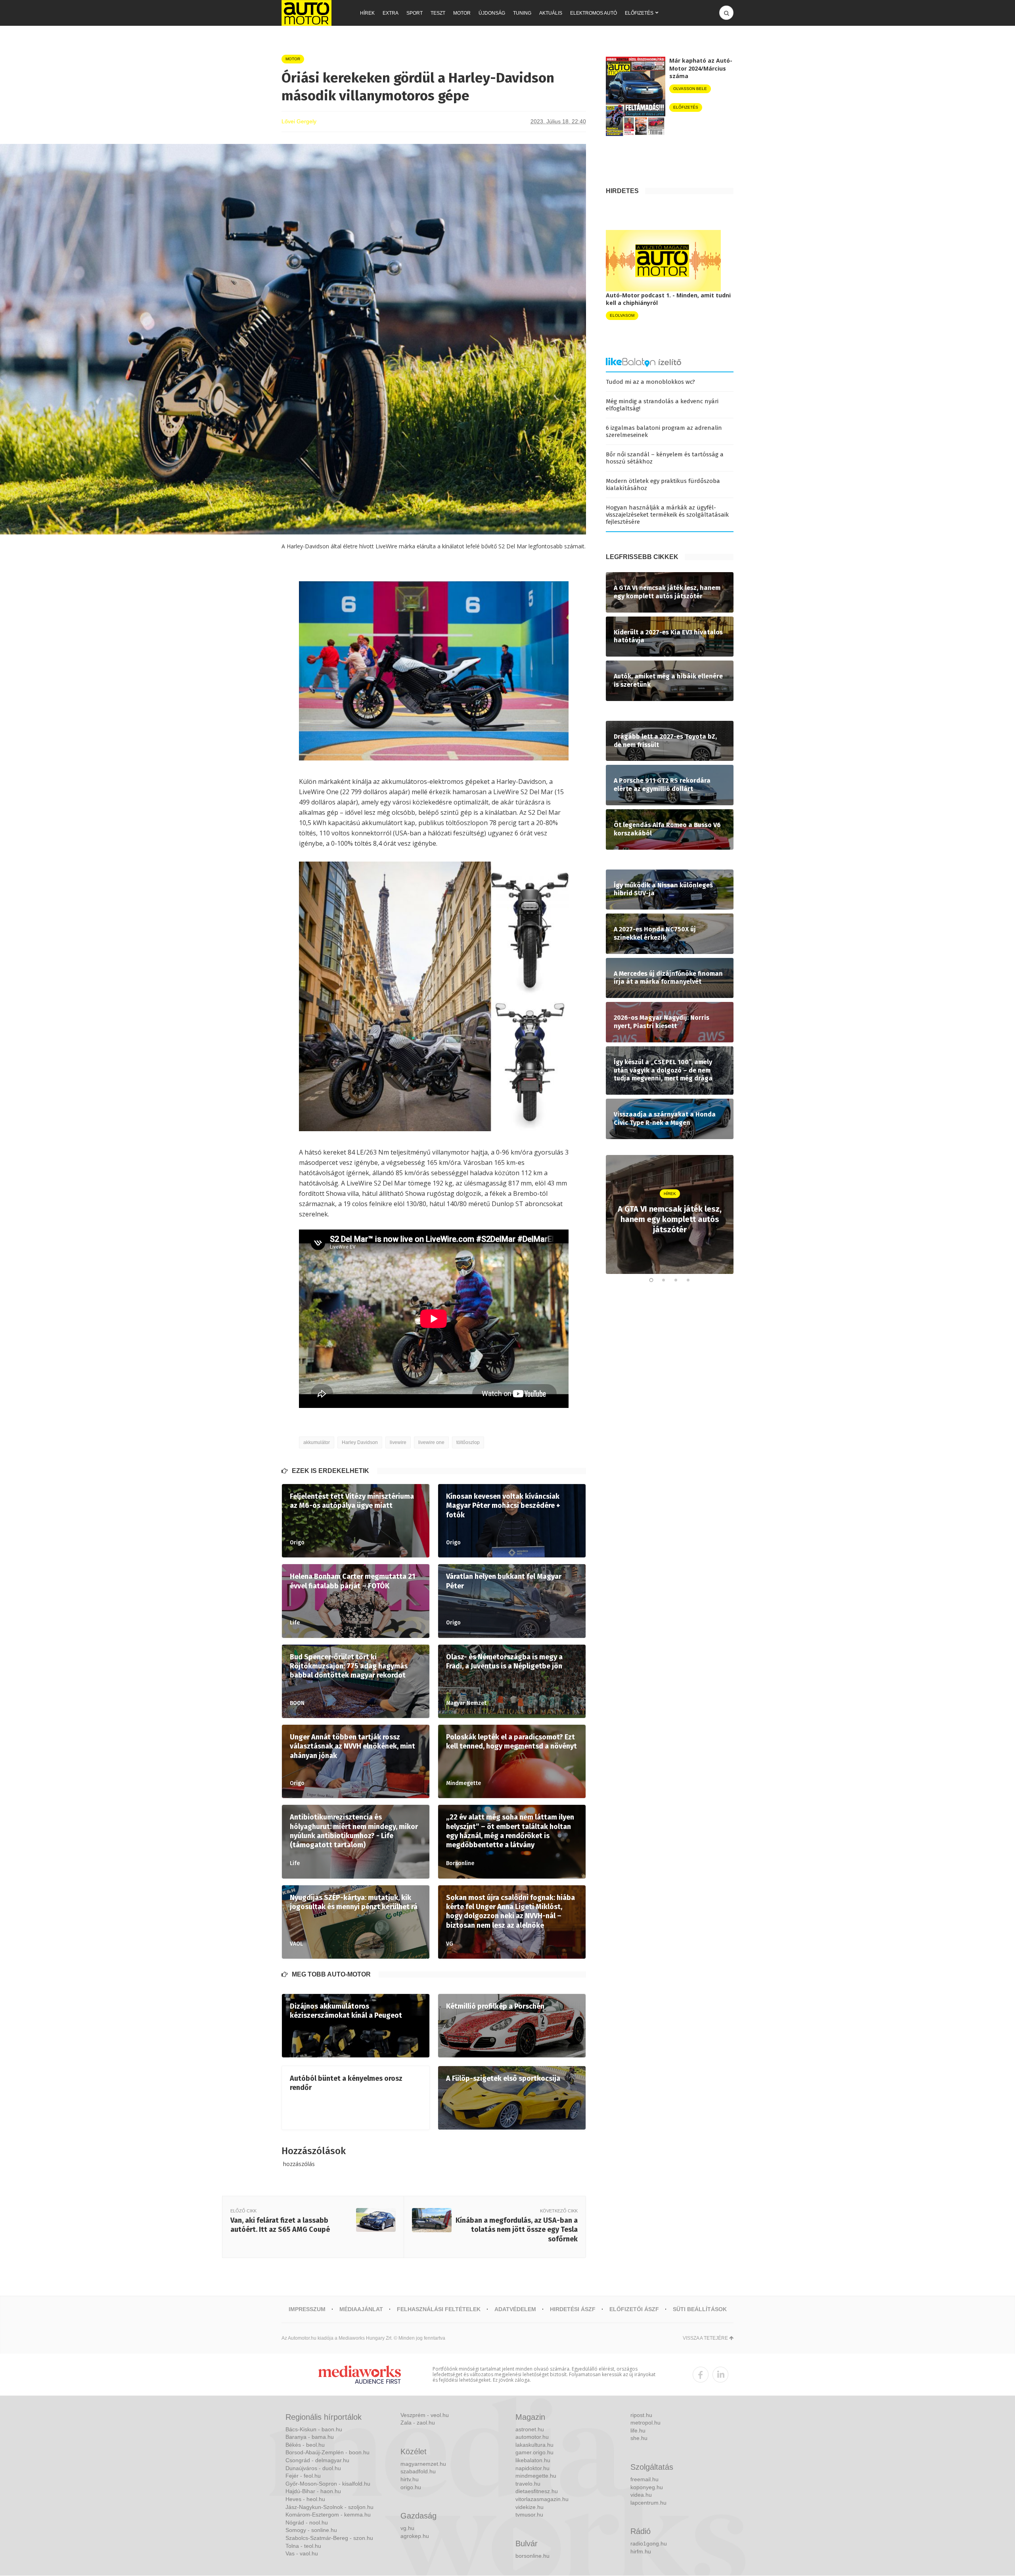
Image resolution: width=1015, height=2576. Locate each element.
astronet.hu (530, 2429)
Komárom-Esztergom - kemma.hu (328, 2515)
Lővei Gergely (299, 121)
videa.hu (641, 2495)
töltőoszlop (468, 1442)
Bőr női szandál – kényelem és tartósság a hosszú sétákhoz (665, 458)
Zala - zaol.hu (418, 2423)
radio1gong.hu (649, 2543)
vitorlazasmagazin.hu (542, 2499)
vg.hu (407, 2528)
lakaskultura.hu (534, 2445)
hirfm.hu (641, 2551)
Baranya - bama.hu (310, 2437)
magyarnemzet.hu (423, 2464)
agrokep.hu (415, 2536)
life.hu (638, 2430)
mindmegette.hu (536, 2476)
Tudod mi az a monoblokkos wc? (650, 382)
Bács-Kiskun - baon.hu (314, 2429)
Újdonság (492, 13)
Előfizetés (639, 13)
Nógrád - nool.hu (307, 2522)
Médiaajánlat (361, 2309)
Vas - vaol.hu (302, 2553)
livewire (398, 1442)
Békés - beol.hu (305, 2445)
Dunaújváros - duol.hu (313, 2468)
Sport (415, 13)
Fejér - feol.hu (303, 2476)
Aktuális (551, 13)
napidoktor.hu (532, 2468)
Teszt (438, 13)
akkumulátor (317, 1442)
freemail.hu (644, 2479)
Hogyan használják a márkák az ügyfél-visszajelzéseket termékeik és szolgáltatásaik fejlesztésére (667, 515)
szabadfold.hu (418, 2471)
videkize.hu (530, 2507)
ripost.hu (641, 2415)
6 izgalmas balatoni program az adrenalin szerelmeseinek (664, 431)
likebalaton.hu (533, 2460)
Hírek (367, 13)
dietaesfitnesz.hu (537, 2491)
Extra (391, 13)
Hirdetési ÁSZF (573, 2309)
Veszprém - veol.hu (425, 2415)
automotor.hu (532, 2437)
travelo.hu (528, 2484)
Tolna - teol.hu (303, 2546)
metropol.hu (645, 2423)
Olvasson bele (690, 89)
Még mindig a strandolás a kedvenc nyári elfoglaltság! (662, 405)
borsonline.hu (532, 2556)
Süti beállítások (700, 2309)
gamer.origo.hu (534, 2452)
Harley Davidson (360, 1442)
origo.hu (411, 2487)
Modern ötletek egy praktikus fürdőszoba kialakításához (663, 485)
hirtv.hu (410, 2479)
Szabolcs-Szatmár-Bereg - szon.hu (329, 2538)
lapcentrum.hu (648, 2503)
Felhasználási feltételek (439, 2309)
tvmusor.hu (529, 2515)
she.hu (639, 2438)
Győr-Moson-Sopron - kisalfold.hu (328, 2484)
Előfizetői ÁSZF (634, 2309)
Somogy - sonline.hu (311, 2530)
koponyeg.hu (647, 2487)
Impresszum (307, 2309)
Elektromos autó (594, 13)
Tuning (522, 13)
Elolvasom (622, 315)
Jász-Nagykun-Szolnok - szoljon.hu (329, 2507)
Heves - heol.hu (305, 2499)
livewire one (431, 1442)
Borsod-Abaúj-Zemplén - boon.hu (327, 2452)
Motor (462, 13)
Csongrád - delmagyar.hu (317, 2460)
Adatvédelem (515, 2309)
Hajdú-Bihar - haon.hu (313, 2491)
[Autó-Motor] (306, 13)
